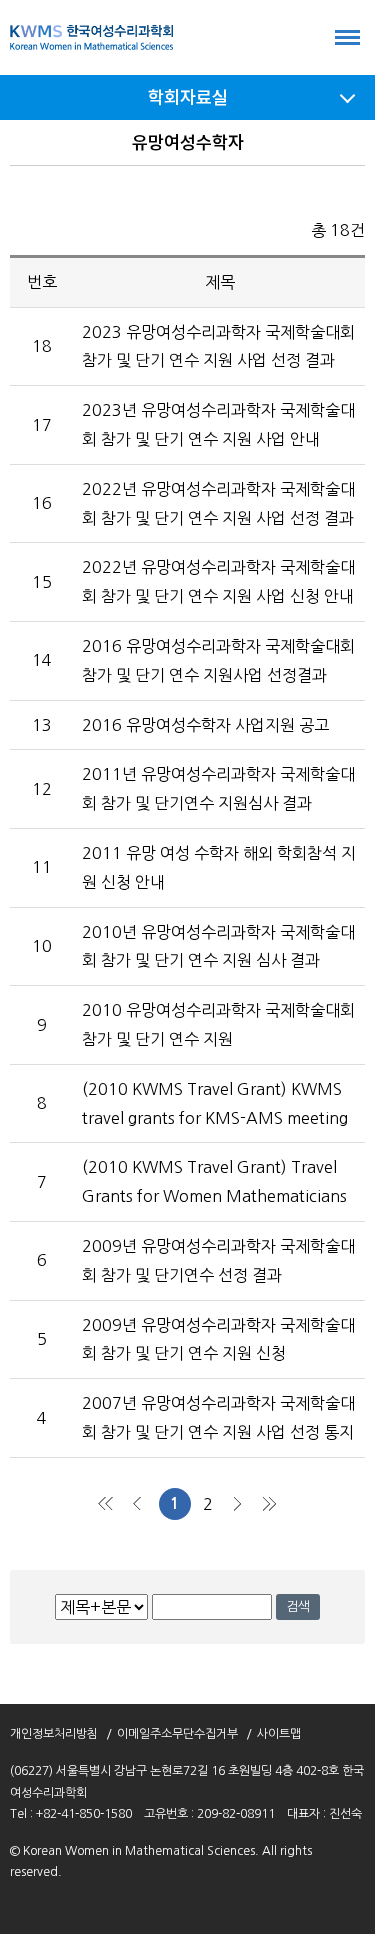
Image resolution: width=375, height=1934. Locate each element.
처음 (107, 1504)
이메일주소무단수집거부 (177, 1734)
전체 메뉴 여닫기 (347, 37)
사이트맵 (279, 1734)
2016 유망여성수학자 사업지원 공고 (205, 725)
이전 (139, 1504)
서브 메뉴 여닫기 (347, 97)
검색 (298, 1606)
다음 (237, 1504)
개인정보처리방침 (54, 1734)
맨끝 (269, 1504)
